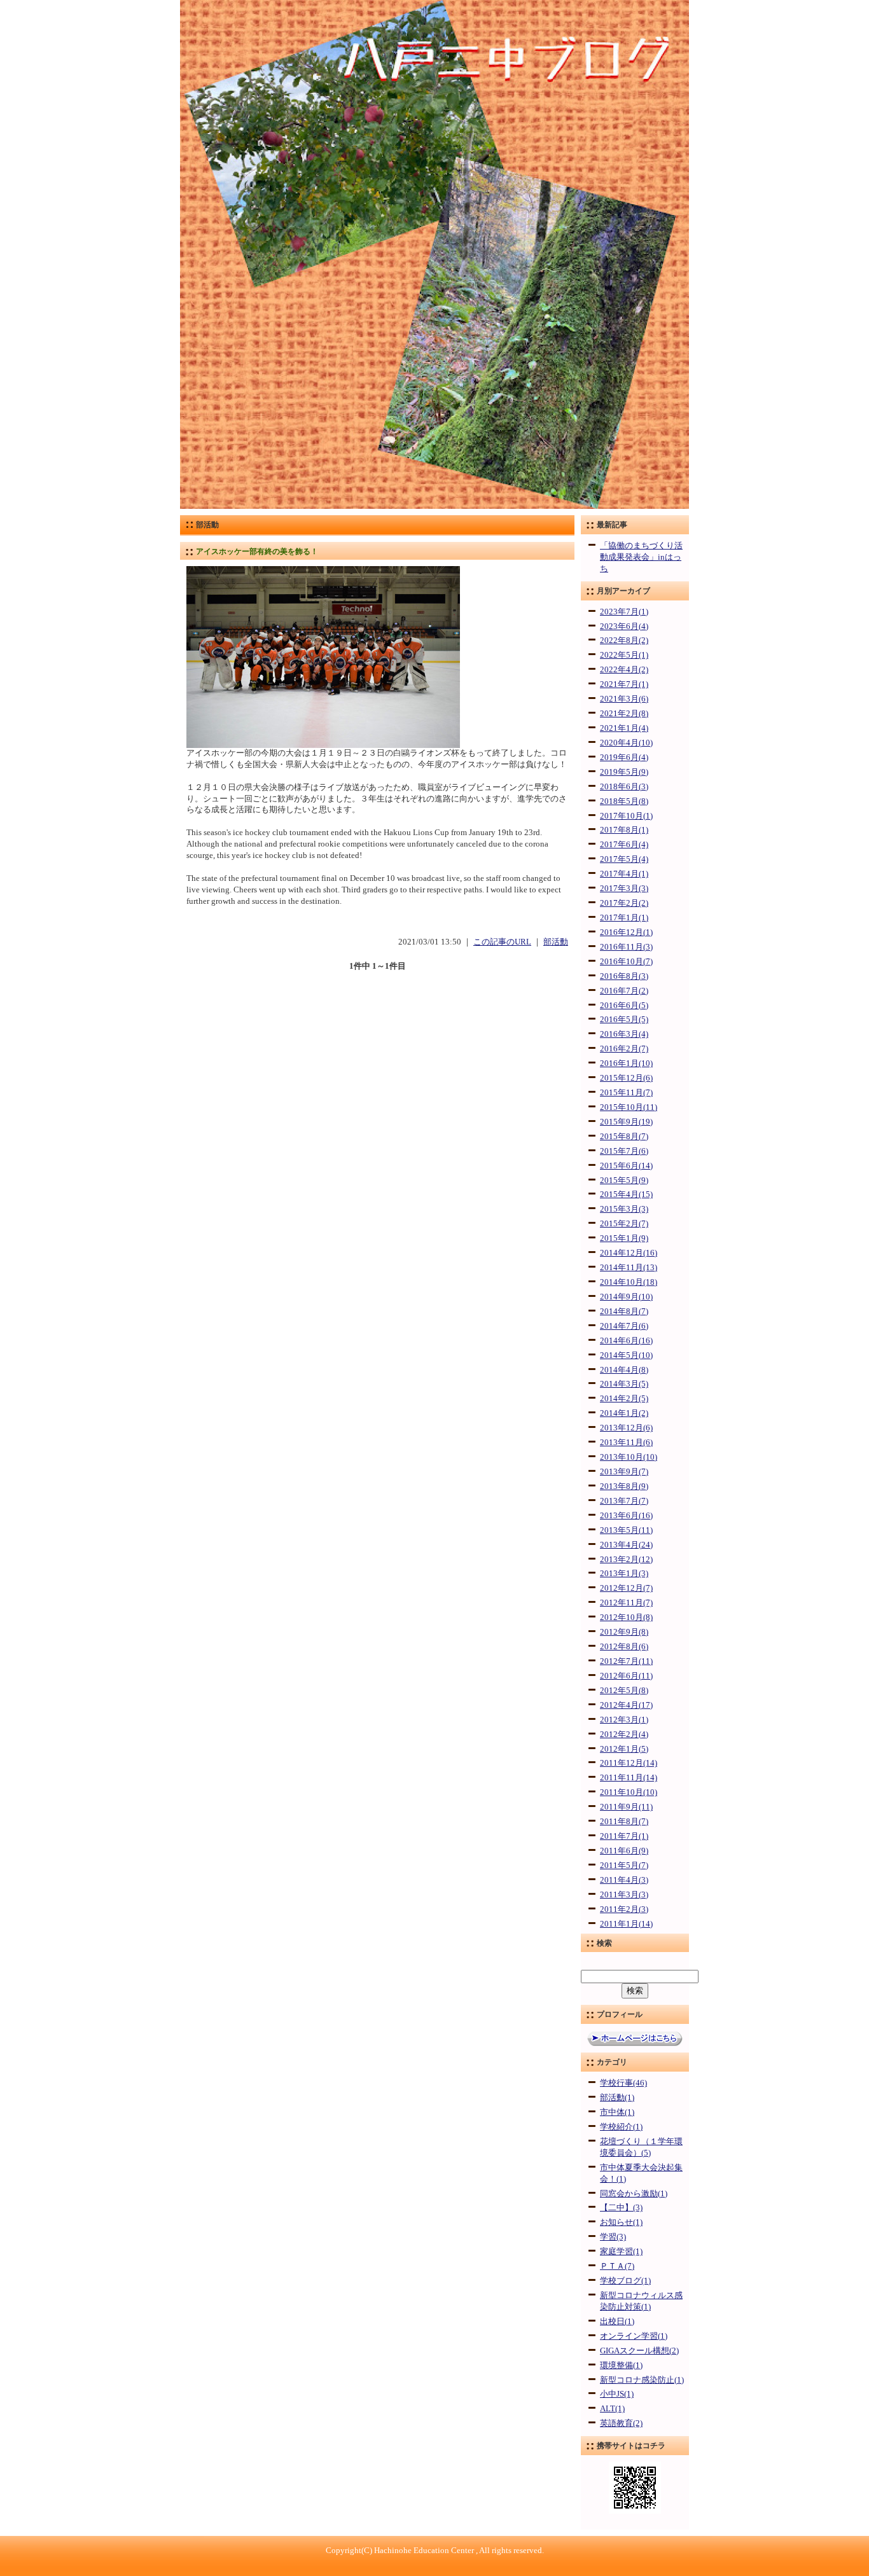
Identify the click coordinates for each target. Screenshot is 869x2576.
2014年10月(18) (629, 1282)
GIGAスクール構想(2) (639, 2351)
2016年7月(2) (624, 991)
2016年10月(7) (626, 962)
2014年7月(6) (624, 1326)
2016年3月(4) (624, 1034)
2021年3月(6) (624, 699)
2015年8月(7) (624, 1137)
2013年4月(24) (626, 1545)
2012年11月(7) (626, 1603)
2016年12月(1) (626, 932)
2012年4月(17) (626, 1705)
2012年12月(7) (626, 1588)
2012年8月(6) (624, 1647)
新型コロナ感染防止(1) (642, 2380)
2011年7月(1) (624, 1836)
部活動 (556, 942)
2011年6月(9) (624, 1851)
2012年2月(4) (624, 1735)
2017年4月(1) (624, 874)
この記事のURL (502, 942)
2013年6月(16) (626, 1516)
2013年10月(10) (629, 1457)
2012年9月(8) (624, 1632)
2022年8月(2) (624, 641)
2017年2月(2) (624, 903)
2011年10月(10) (629, 1792)
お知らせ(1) (621, 2222)
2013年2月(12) (626, 1560)
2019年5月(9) (624, 772)
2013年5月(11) (626, 1530)
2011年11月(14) (629, 1778)
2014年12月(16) (629, 1253)
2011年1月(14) (626, 1924)
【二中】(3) (621, 2208)
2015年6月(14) (626, 1166)
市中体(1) (617, 2112)
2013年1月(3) (624, 1574)
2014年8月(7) (624, 1312)
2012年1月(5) (624, 1749)
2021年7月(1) (624, 684)
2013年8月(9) (624, 1486)
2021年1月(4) (624, 728)
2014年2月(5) (624, 1399)
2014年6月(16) (626, 1341)
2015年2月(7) (624, 1224)
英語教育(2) (621, 2423)
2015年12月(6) (626, 1078)
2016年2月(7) (624, 1049)
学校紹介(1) (621, 2127)
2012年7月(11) (626, 1661)
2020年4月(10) (626, 743)
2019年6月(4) (624, 758)
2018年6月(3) (624, 787)
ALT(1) (612, 2409)
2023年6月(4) (624, 627)
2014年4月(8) (624, 1370)
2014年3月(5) (624, 1384)
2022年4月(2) (624, 670)
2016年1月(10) (626, 1063)
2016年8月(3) (624, 976)
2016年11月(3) (626, 947)
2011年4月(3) (624, 1880)
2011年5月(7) (624, 1866)
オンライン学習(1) (634, 2336)
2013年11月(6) (626, 1443)
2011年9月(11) (626, 1807)
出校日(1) (617, 2322)
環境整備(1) (621, 2365)
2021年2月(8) (624, 714)
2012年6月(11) (626, 1676)
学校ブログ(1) (625, 2281)
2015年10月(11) (629, 1107)
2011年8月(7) (624, 1822)
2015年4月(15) (626, 1195)
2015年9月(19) (626, 1122)
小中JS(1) (617, 2394)
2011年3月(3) (624, 1895)
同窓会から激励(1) (634, 2194)
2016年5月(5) (624, 1020)
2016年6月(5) (624, 1006)
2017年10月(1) (626, 816)
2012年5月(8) (624, 1691)
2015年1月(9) (624, 1238)
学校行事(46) (623, 2083)
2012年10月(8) (626, 1617)
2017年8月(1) (624, 830)
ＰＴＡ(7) (617, 2266)
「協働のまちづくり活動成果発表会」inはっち (641, 557)
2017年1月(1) (624, 918)
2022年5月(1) (624, 655)
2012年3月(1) (624, 1720)
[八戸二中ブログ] (434, 506)
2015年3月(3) (624, 1209)
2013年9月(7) (624, 1472)
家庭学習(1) (621, 2252)
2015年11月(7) (626, 1093)
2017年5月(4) (624, 859)
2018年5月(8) (624, 801)
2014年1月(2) (624, 1413)
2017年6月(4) (624, 845)
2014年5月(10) (626, 1355)
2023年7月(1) (624, 612)
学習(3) (613, 2237)
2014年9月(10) (626, 1297)
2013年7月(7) (624, 1501)
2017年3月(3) (624, 889)
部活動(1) (617, 2098)
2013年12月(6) (626, 1428)
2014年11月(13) (629, 1268)
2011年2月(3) (624, 1909)
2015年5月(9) (624, 1181)
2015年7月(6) (624, 1151)
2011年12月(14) (629, 1763)
